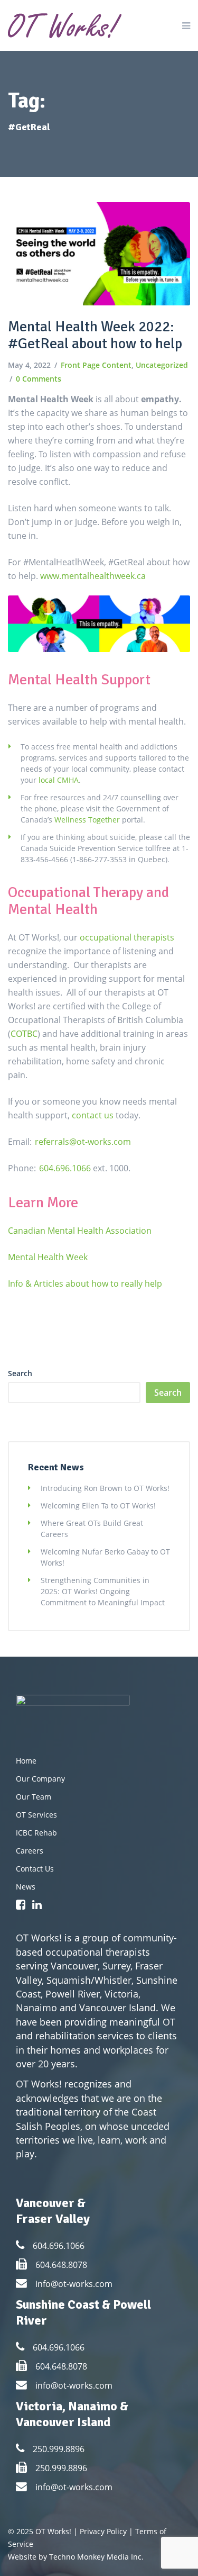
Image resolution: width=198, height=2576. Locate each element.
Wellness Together (87, 820)
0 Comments (39, 379)
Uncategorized (162, 365)
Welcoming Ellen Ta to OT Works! (98, 1506)
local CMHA (59, 780)
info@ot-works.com (74, 2284)
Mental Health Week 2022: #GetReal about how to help (95, 335)
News (26, 1887)
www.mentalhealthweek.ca (94, 576)
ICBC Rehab (36, 1833)
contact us (93, 1115)
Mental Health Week (48, 1257)
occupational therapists (127, 937)
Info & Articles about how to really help (85, 1284)
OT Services (36, 1815)
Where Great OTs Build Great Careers (92, 1529)
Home (26, 1761)
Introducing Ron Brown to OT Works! (105, 1488)
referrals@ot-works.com (83, 1142)
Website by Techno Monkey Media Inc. (76, 2557)
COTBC (24, 1034)
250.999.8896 (59, 2449)
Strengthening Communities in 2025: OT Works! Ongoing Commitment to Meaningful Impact (103, 1591)
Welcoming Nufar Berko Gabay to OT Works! (105, 1557)
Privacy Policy (103, 2531)
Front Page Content (96, 365)
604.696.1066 (65, 1168)
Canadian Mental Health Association (80, 1231)
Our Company (40, 1779)
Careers (30, 1851)
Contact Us (35, 1869)
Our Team (34, 1797)
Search (20, 1373)
